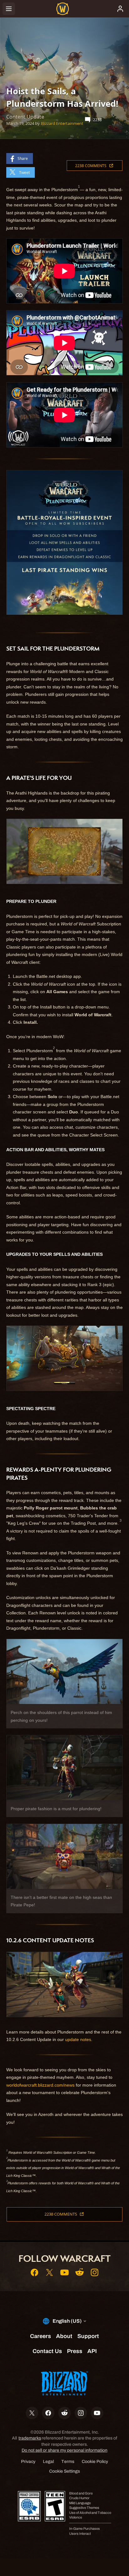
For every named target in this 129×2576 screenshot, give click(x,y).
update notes (78, 2039)
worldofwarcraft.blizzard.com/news (40, 2085)
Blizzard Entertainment (62, 123)
